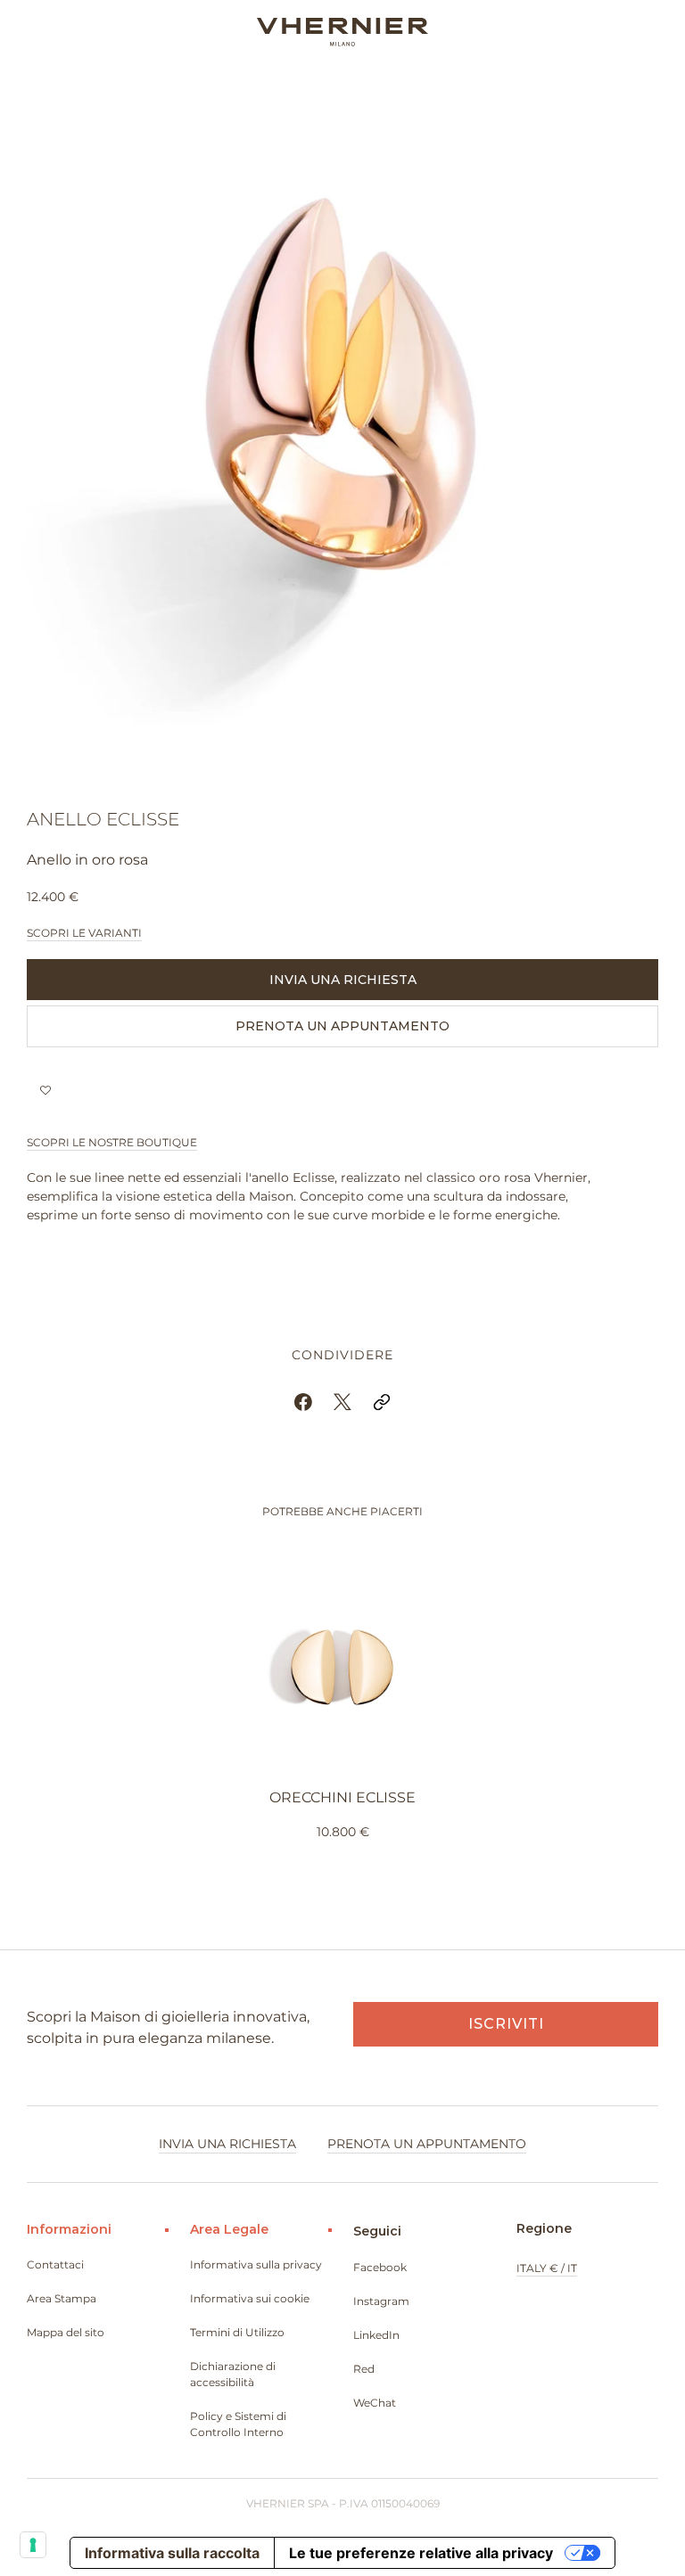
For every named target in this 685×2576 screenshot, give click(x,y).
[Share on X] (342, 1402)
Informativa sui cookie (250, 2298)
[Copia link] (382, 1402)
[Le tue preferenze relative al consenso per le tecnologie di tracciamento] (33, 2545)
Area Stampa (62, 2298)
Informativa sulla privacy (256, 2264)
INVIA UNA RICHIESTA (343, 980)
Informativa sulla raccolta (172, 2553)
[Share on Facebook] (303, 1402)
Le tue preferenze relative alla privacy (421, 2553)
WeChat (375, 2403)
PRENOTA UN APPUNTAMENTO (342, 1026)
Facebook (380, 2267)
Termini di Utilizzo (237, 2332)
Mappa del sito (66, 2332)
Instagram (381, 2301)
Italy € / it (547, 2268)
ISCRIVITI (506, 2024)
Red (364, 2369)
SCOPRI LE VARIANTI (84, 933)
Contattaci (55, 2264)
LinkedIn (376, 2335)
